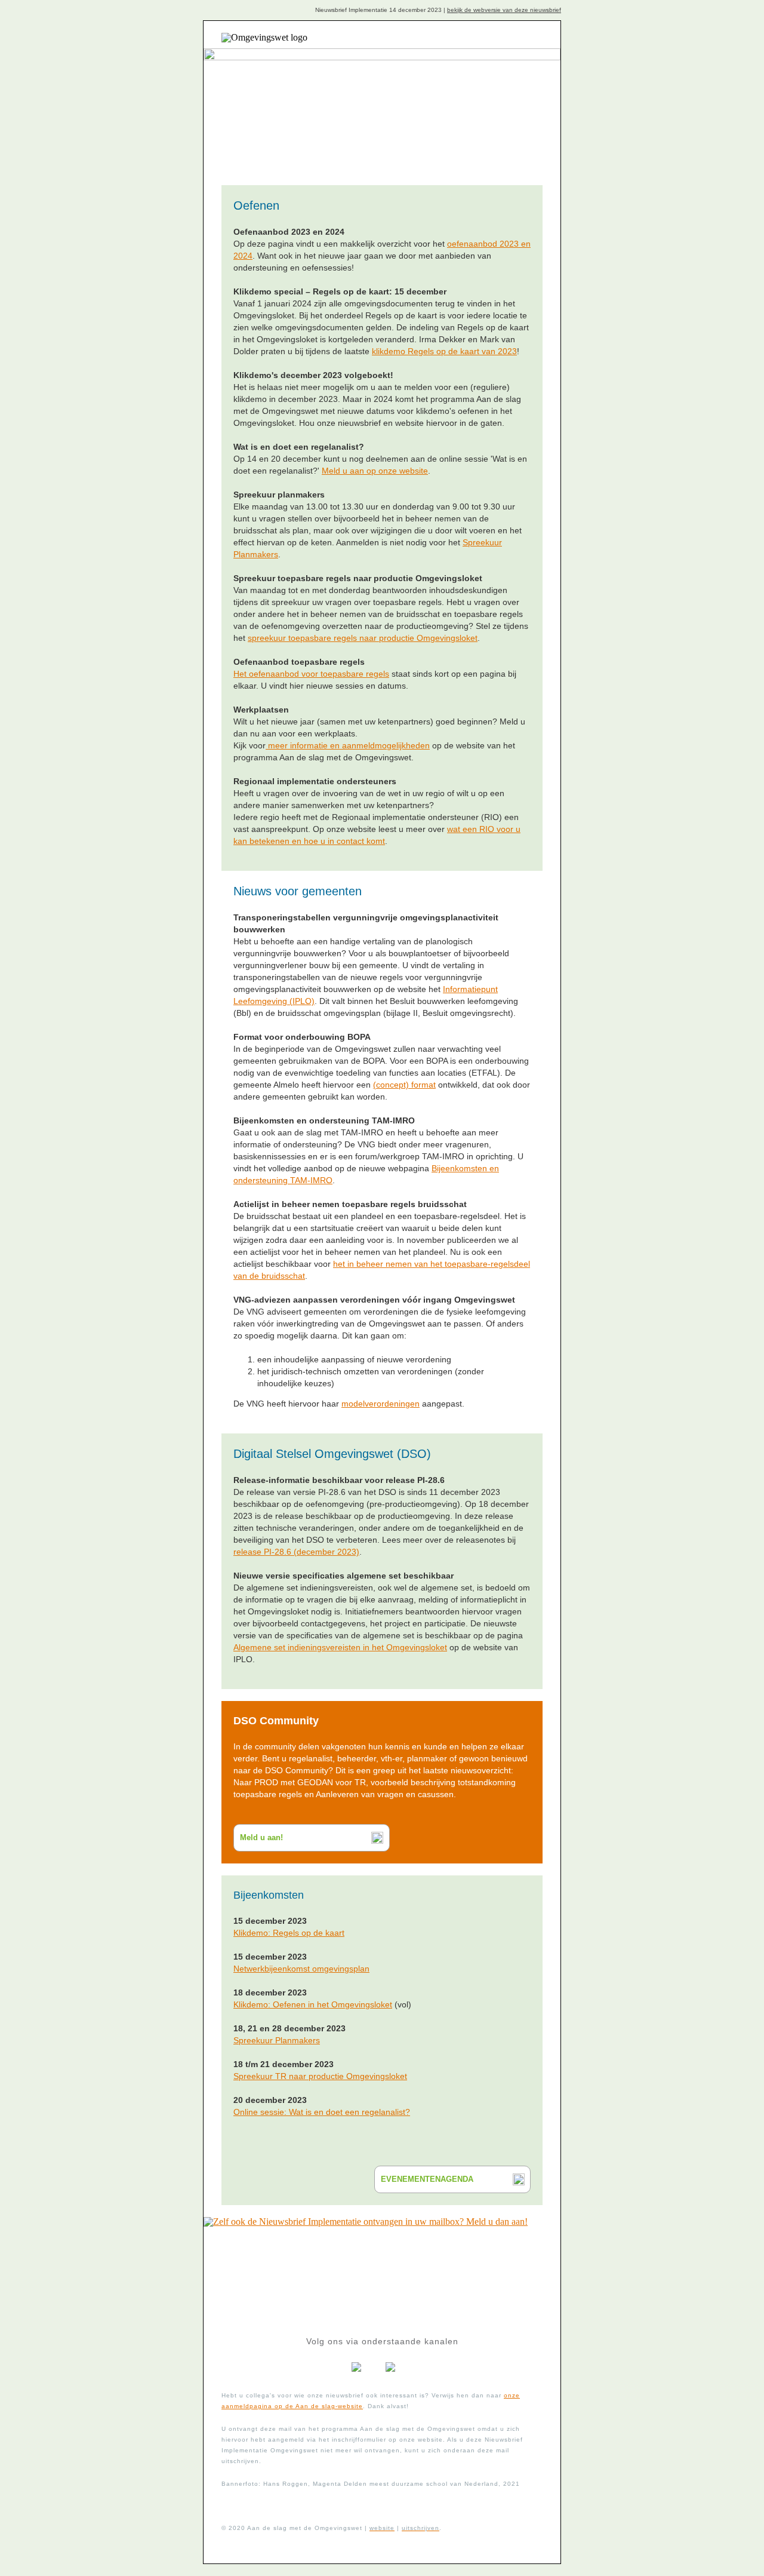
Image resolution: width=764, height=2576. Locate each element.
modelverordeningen (381, 1404)
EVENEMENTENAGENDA (427, 2179)
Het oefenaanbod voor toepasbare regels (311, 674)
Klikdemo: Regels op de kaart (289, 1933)
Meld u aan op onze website (375, 471)
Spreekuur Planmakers (277, 2040)
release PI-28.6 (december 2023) (296, 1552)
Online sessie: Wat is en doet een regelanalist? (322, 2112)
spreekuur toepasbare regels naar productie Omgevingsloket (363, 638)
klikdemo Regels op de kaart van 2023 (444, 351)
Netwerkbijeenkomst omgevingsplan (301, 1969)
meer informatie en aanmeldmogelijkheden (348, 745)
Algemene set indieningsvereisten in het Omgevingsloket (340, 1647)
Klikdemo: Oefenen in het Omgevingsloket (313, 2004)
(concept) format (404, 1085)
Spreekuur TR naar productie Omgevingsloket (320, 2076)
